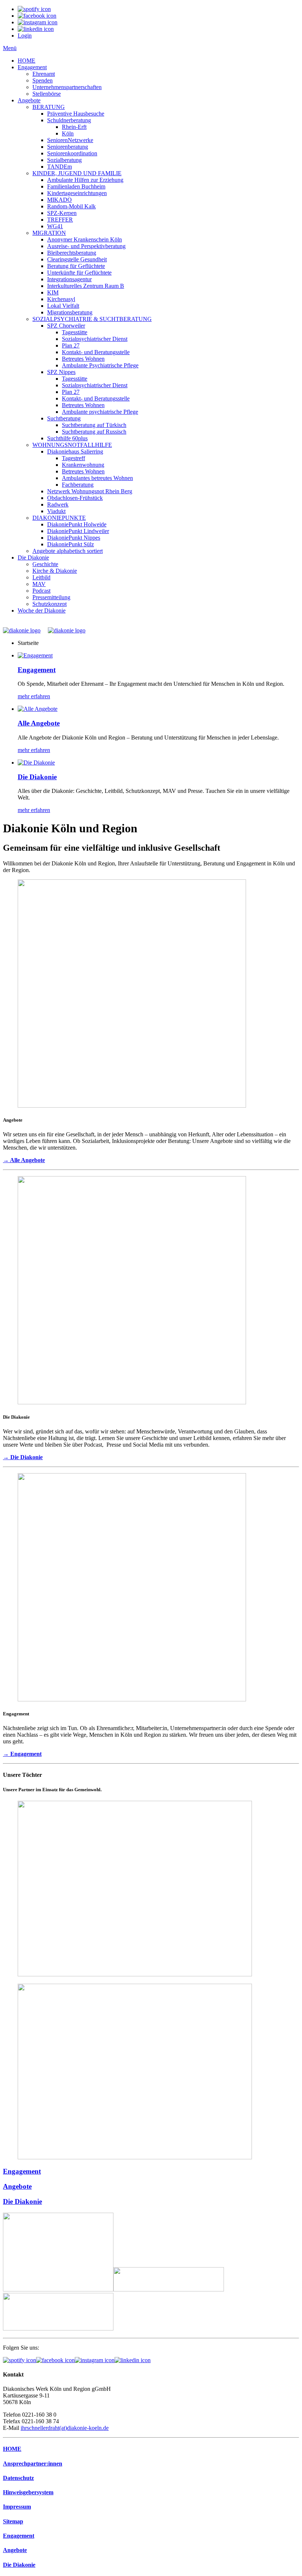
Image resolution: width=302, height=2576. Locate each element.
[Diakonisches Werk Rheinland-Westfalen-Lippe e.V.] (58, 2289)
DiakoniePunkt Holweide (77, 524)
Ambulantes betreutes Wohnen (97, 478)
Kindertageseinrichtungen (77, 193)
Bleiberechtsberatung (72, 253)
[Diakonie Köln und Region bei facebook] (55, 2360)
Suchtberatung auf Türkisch (94, 425)
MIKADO (59, 200)
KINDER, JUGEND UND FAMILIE (77, 173)
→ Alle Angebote (24, 1160)
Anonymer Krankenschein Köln (85, 239)
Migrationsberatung (70, 312)
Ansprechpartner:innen (33, 2464)
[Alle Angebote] (38, 709)
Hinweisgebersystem (28, 2492)
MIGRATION (49, 233)
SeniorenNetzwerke (70, 140)
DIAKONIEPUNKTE (59, 518)
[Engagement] (35, 655)
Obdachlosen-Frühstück (75, 498)
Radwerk (58, 504)
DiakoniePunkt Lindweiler (78, 531)
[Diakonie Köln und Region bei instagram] (95, 2360)
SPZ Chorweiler (66, 326)
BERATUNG (49, 107)
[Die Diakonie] (36, 763)
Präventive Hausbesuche (76, 114)
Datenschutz (18, 2478)
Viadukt (56, 511)
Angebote (29, 100)
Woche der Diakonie (42, 611)
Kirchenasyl (61, 299)
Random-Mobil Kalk (71, 206)
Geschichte (45, 564)
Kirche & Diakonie (55, 571)
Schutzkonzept (50, 604)
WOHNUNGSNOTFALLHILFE (72, 445)
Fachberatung (78, 485)
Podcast (41, 591)
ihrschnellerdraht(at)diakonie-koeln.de (65, 2428)
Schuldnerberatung (69, 120)
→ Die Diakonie (23, 1457)
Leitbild (41, 577)
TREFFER (60, 220)
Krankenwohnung (83, 465)
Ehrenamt (44, 74)
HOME (27, 61)
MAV (39, 584)
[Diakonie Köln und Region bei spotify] (20, 2360)
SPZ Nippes (61, 372)
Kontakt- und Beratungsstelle (96, 352)
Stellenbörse (47, 94)
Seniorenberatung (68, 147)
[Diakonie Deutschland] (58, 2328)
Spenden (43, 80)
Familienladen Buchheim (76, 186)
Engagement (32, 67)
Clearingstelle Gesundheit (77, 259)
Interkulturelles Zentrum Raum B (86, 286)
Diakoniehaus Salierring (75, 451)
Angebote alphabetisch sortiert (68, 551)
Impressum (17, 2507)
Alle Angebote (39, 723)
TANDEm (59, 167)
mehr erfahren (34, 696)
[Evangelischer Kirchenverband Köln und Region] (169, 2289)
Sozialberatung (64, 160)
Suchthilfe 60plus (67, 438)
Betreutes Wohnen (83, 359)
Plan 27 (71, 345)
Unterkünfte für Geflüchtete (79, 273)
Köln (68, 133)
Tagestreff (73, 458)
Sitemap (13, 2521)
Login (25, 36)
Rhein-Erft (74, 127)
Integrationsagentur (69, 279)
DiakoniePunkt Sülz (71, 544)
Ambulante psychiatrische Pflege (100, 412)
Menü (10, 48)
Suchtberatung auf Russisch (94, 432)
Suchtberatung (64, 418)
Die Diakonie (33, 557)
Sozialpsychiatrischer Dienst (95, 339)
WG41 (55, 226)
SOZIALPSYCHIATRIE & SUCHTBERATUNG (92, 319)
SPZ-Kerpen (62, 213)
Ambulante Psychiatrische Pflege (100, 365)
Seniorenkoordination (72, 153)
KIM (53, 292)
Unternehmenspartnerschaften (67, 87)
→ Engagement (22, 1754)
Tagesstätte (75, 332)
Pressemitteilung (51, 597)
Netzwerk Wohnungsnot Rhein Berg (90, 491)
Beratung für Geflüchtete (76, 266)
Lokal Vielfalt (63, 306)
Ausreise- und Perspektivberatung (86, 246)
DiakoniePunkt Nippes (74, 538)
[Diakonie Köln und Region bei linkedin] (133, 2360)
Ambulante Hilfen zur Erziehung (85, 180)
